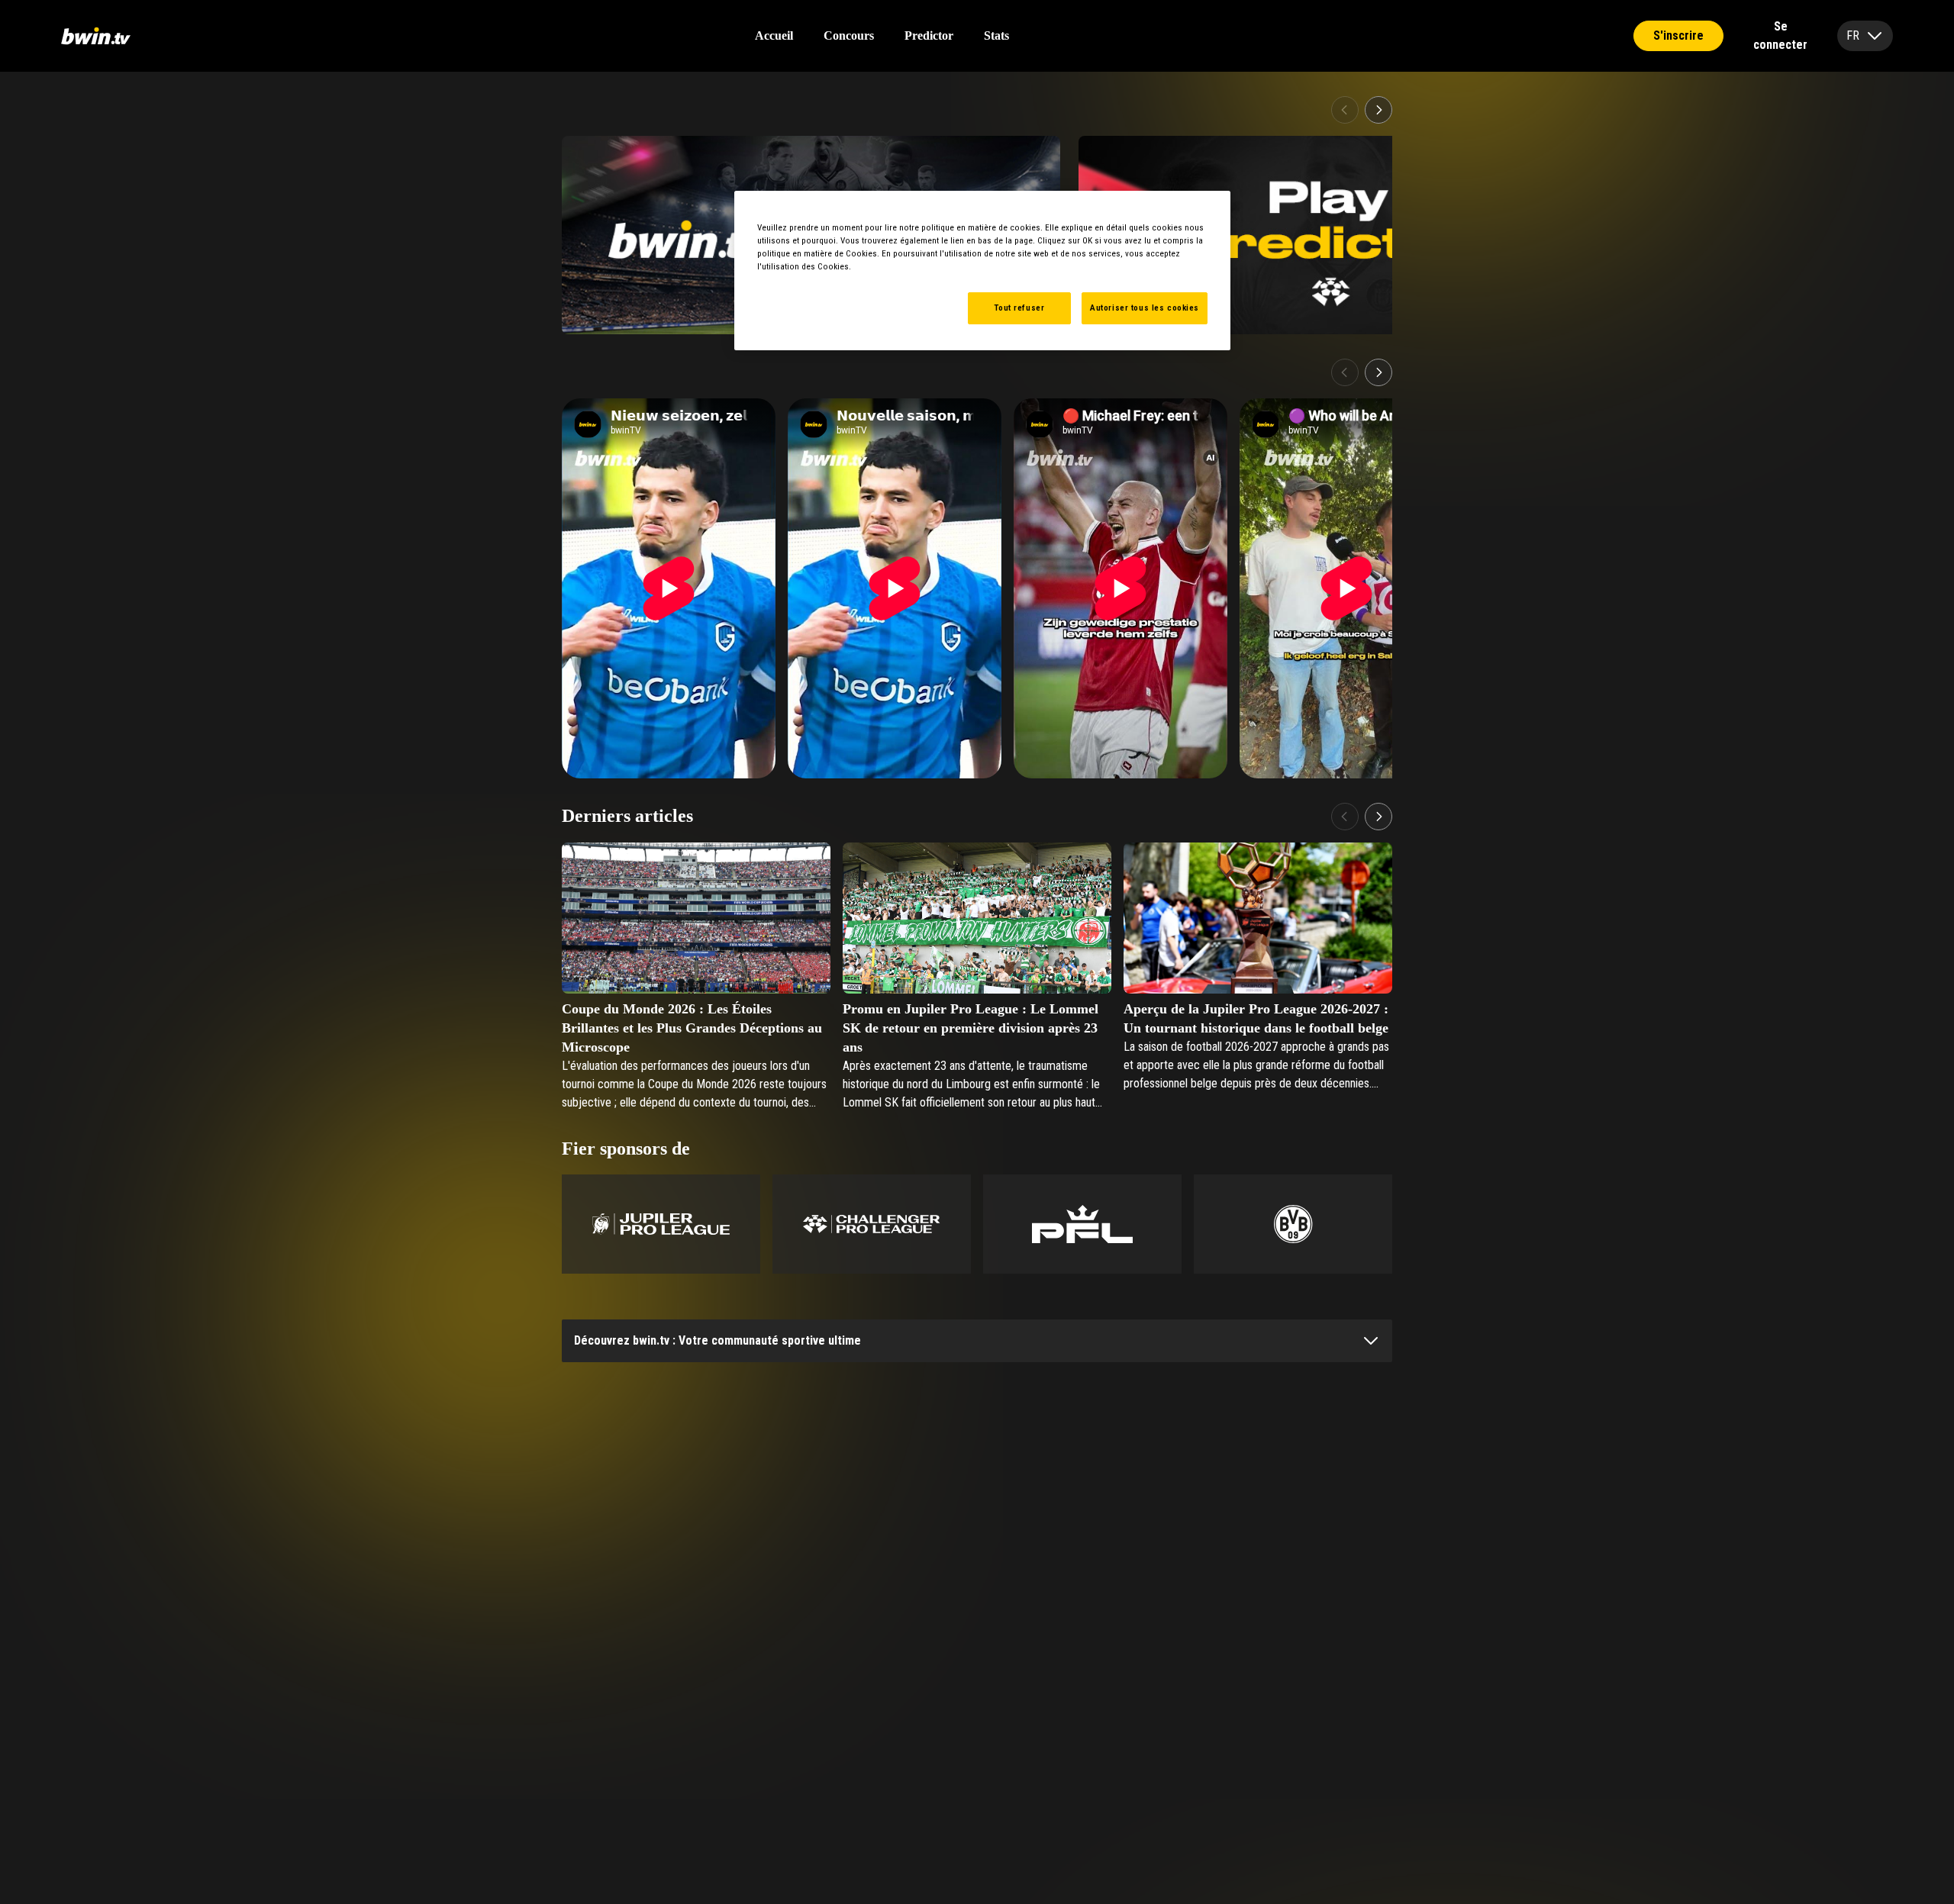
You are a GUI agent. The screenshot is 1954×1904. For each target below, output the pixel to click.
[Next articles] (1378, 817)
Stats (996, 35)
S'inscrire (1678, 35)
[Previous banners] (1345, 110)
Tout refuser (1019, 308)
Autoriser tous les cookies (1145, 308)
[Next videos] (1378, 372)
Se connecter (1780, 36)
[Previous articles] (1345, 817)
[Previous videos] (1345, 372)
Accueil (774, 35)
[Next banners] (1378, 110)
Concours (849, 35)
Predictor (929, 35)
